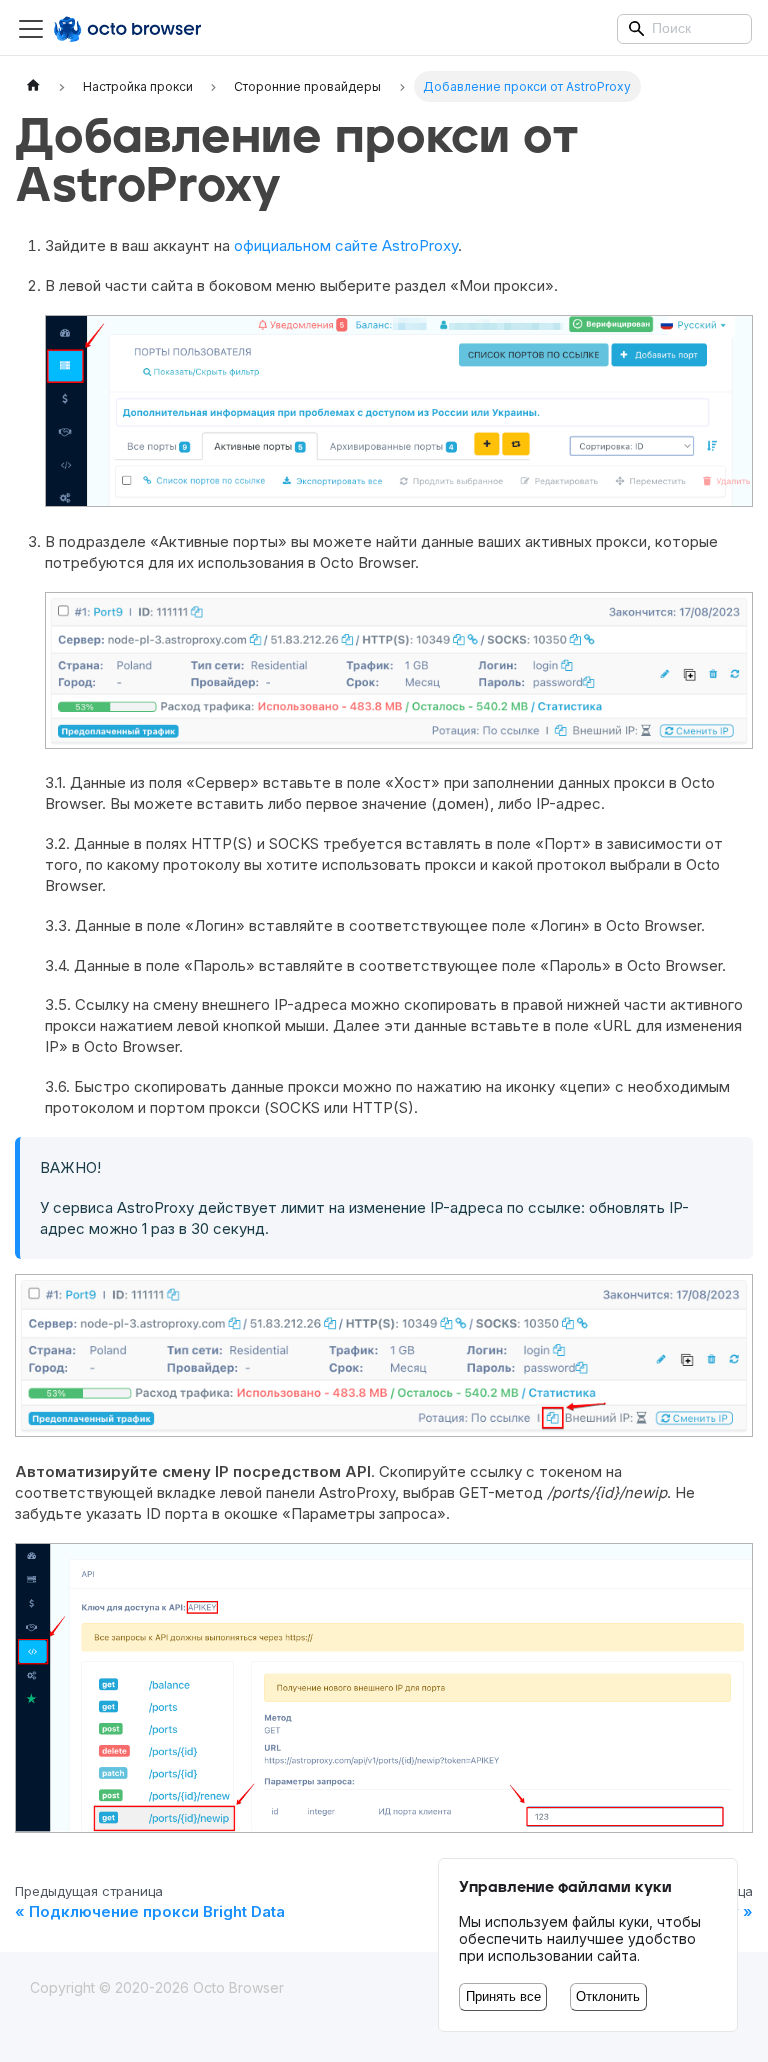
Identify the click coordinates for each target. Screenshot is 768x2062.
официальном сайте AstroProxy (346, 245)
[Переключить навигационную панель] (31, 29)
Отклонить (608, 1996)
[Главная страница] (33, 86)
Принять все (503, 1996)
